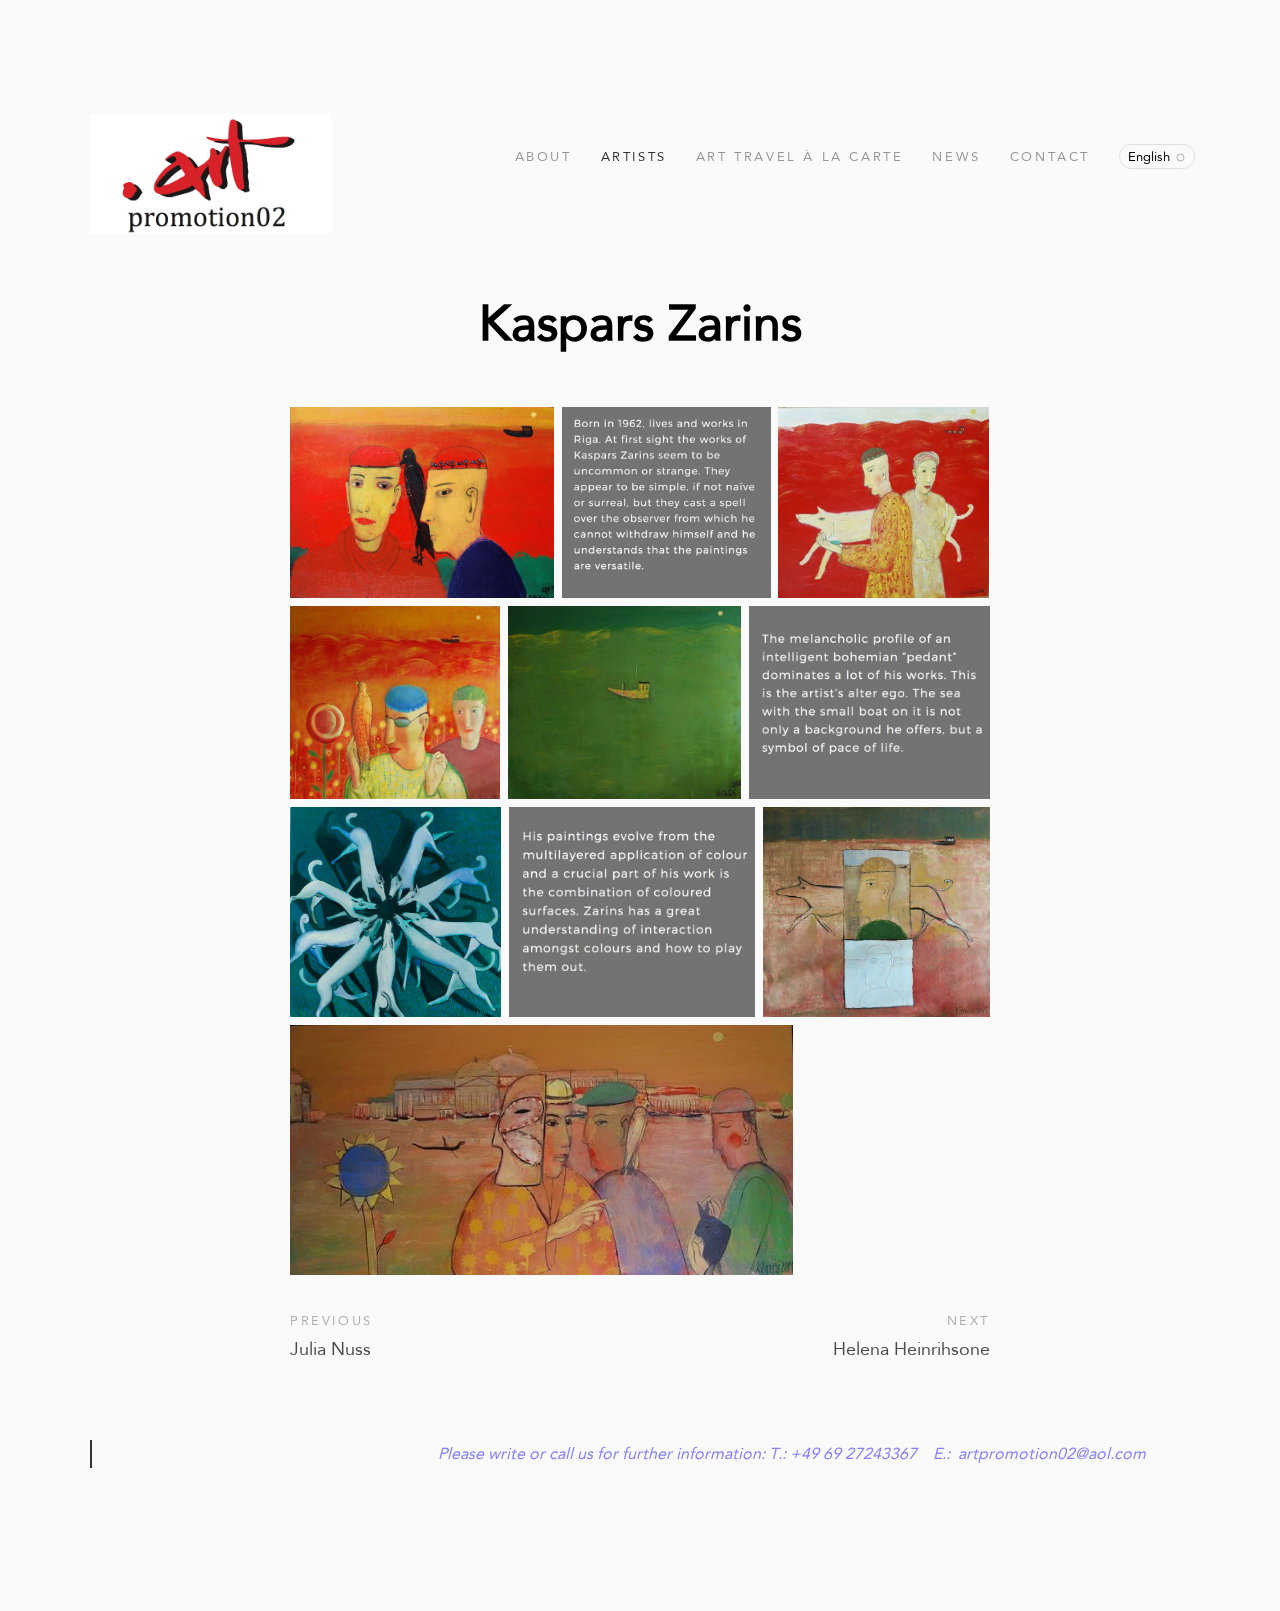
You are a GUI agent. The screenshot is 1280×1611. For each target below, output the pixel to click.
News (956, 156)
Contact (1050, 156)
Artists (634, 156)
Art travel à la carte (800, 156)
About (543, 156)
